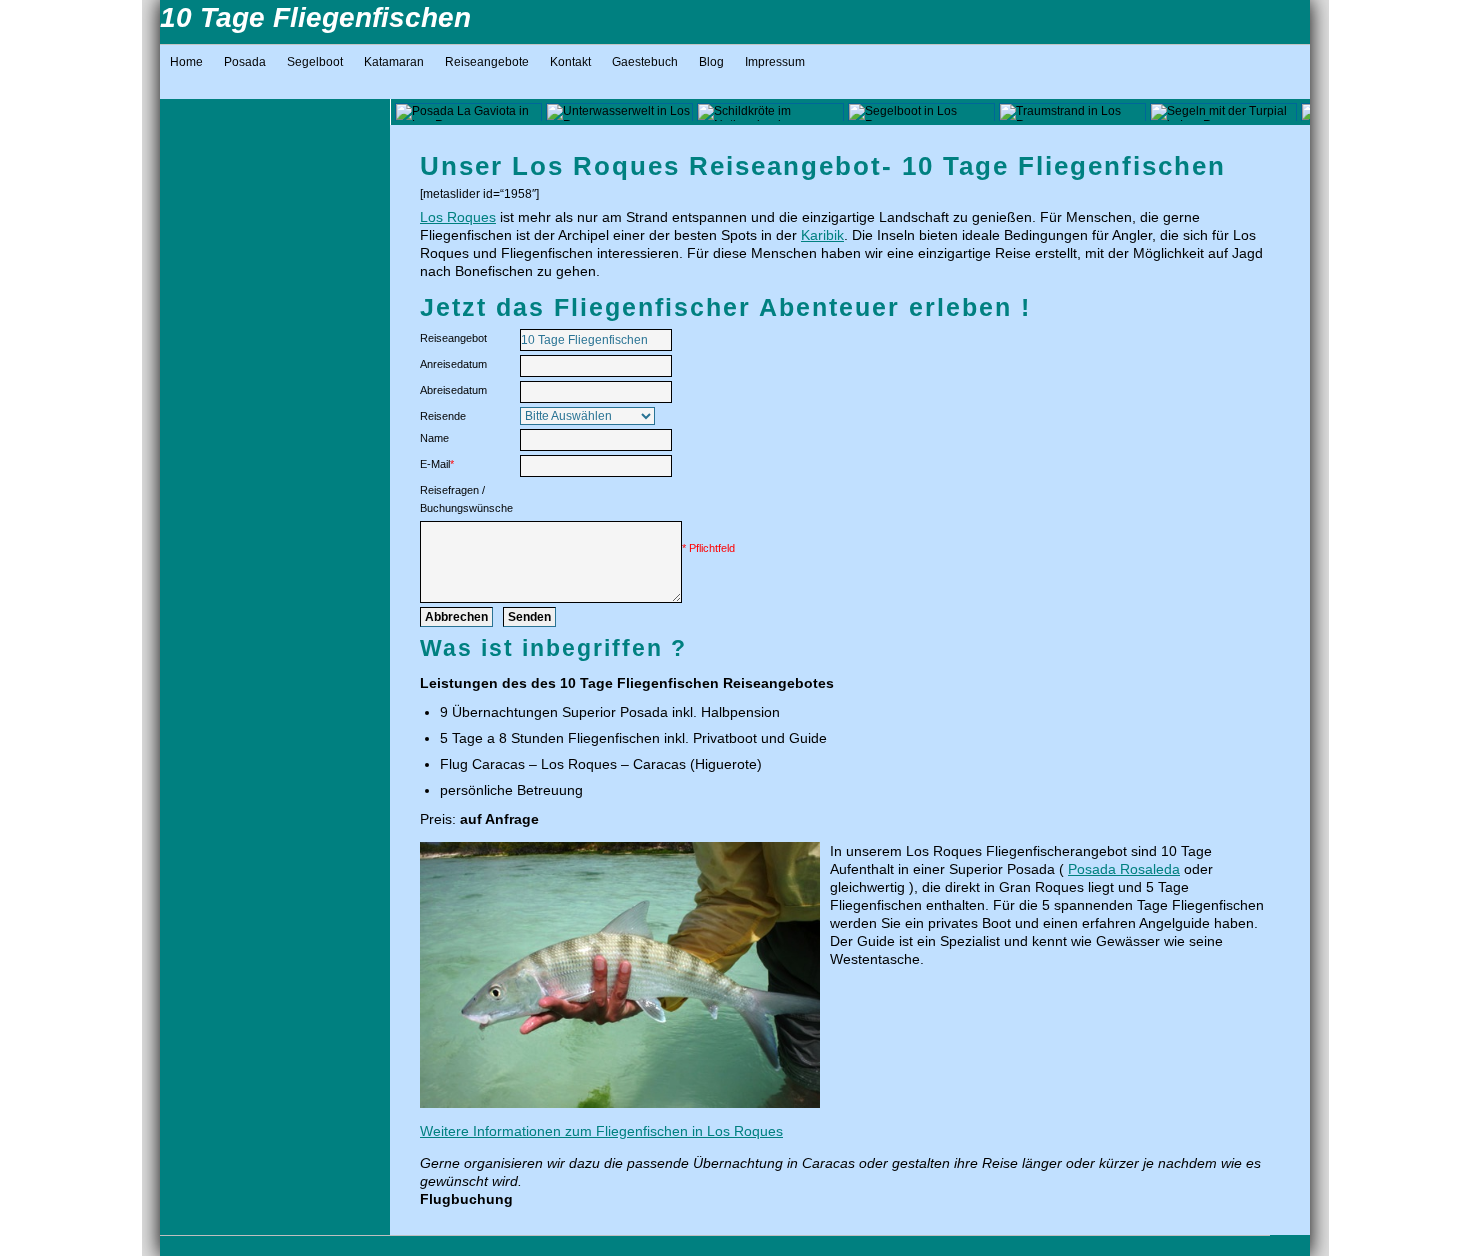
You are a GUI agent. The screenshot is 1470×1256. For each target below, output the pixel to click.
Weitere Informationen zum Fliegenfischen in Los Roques (601, 1131)
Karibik (822, 235)
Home (186, 62)
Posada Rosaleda (1124, 869)
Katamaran (394, 62)
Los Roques (458, 217)
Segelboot (315, 62)
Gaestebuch (645, 62)
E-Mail (437, 464)
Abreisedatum (453, 390)
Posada (245, 62)
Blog (711, 62)
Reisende (443, 416)
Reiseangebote (487, 62)
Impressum (775, 62)
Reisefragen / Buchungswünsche (466, 499)
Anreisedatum (453, 364)
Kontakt (570, 62)
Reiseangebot (453, 338)
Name (434, 438)
